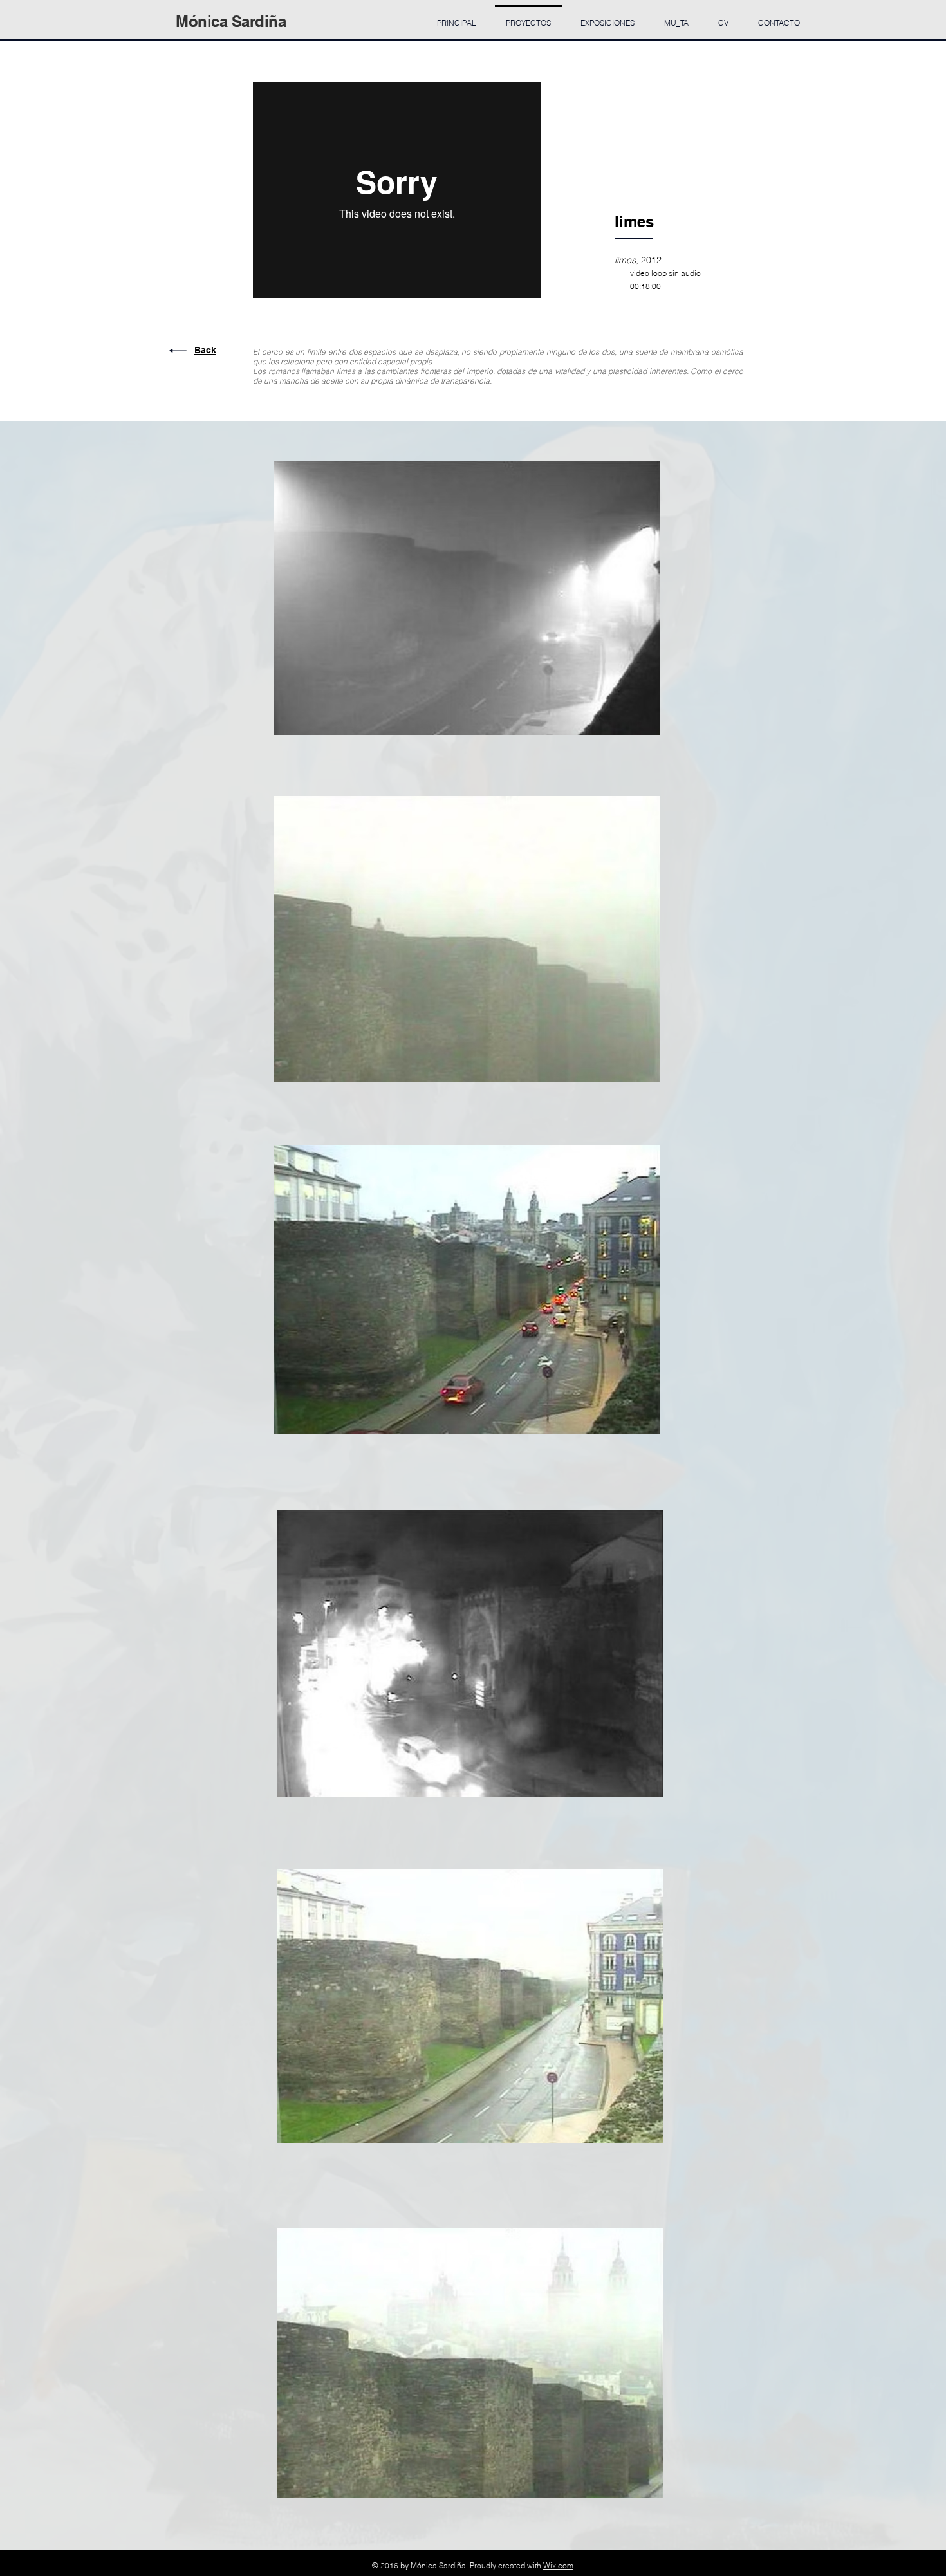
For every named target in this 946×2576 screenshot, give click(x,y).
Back (205, 350)
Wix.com (558, 2565)
